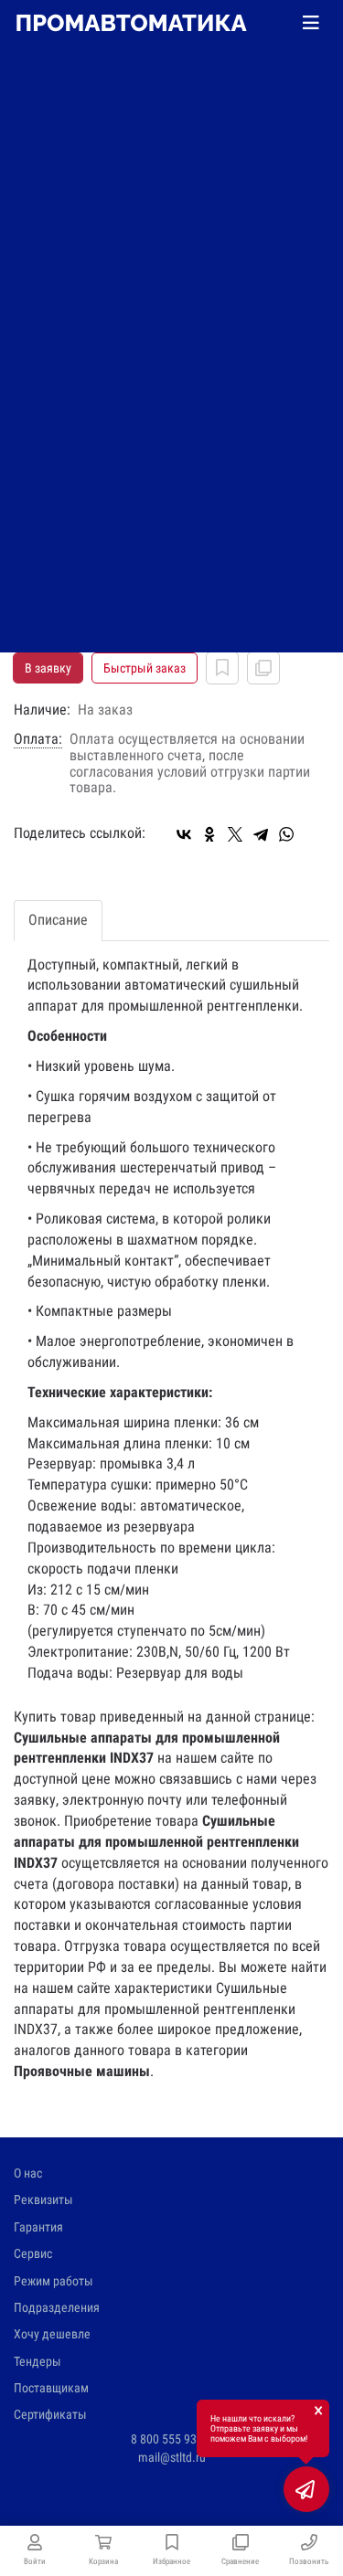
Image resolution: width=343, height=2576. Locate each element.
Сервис (33, 2253)
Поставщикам (51, 2388)
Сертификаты (50, 2414)
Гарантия (38, 2227)
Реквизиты (43, 2200)
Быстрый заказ (145, 668)
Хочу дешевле (52, 2334)
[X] (235, 834)
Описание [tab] (58, 920)
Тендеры (38, 2361)
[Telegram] (261, 834)
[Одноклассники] (209, 834)
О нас (28, 2173)
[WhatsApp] (286, 834)
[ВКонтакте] (184, 834)
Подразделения (57, 2307)
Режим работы (54, 2281)
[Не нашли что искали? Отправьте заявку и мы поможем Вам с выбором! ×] (306, 2489)
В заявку (48, 668)
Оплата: (38, 739)
